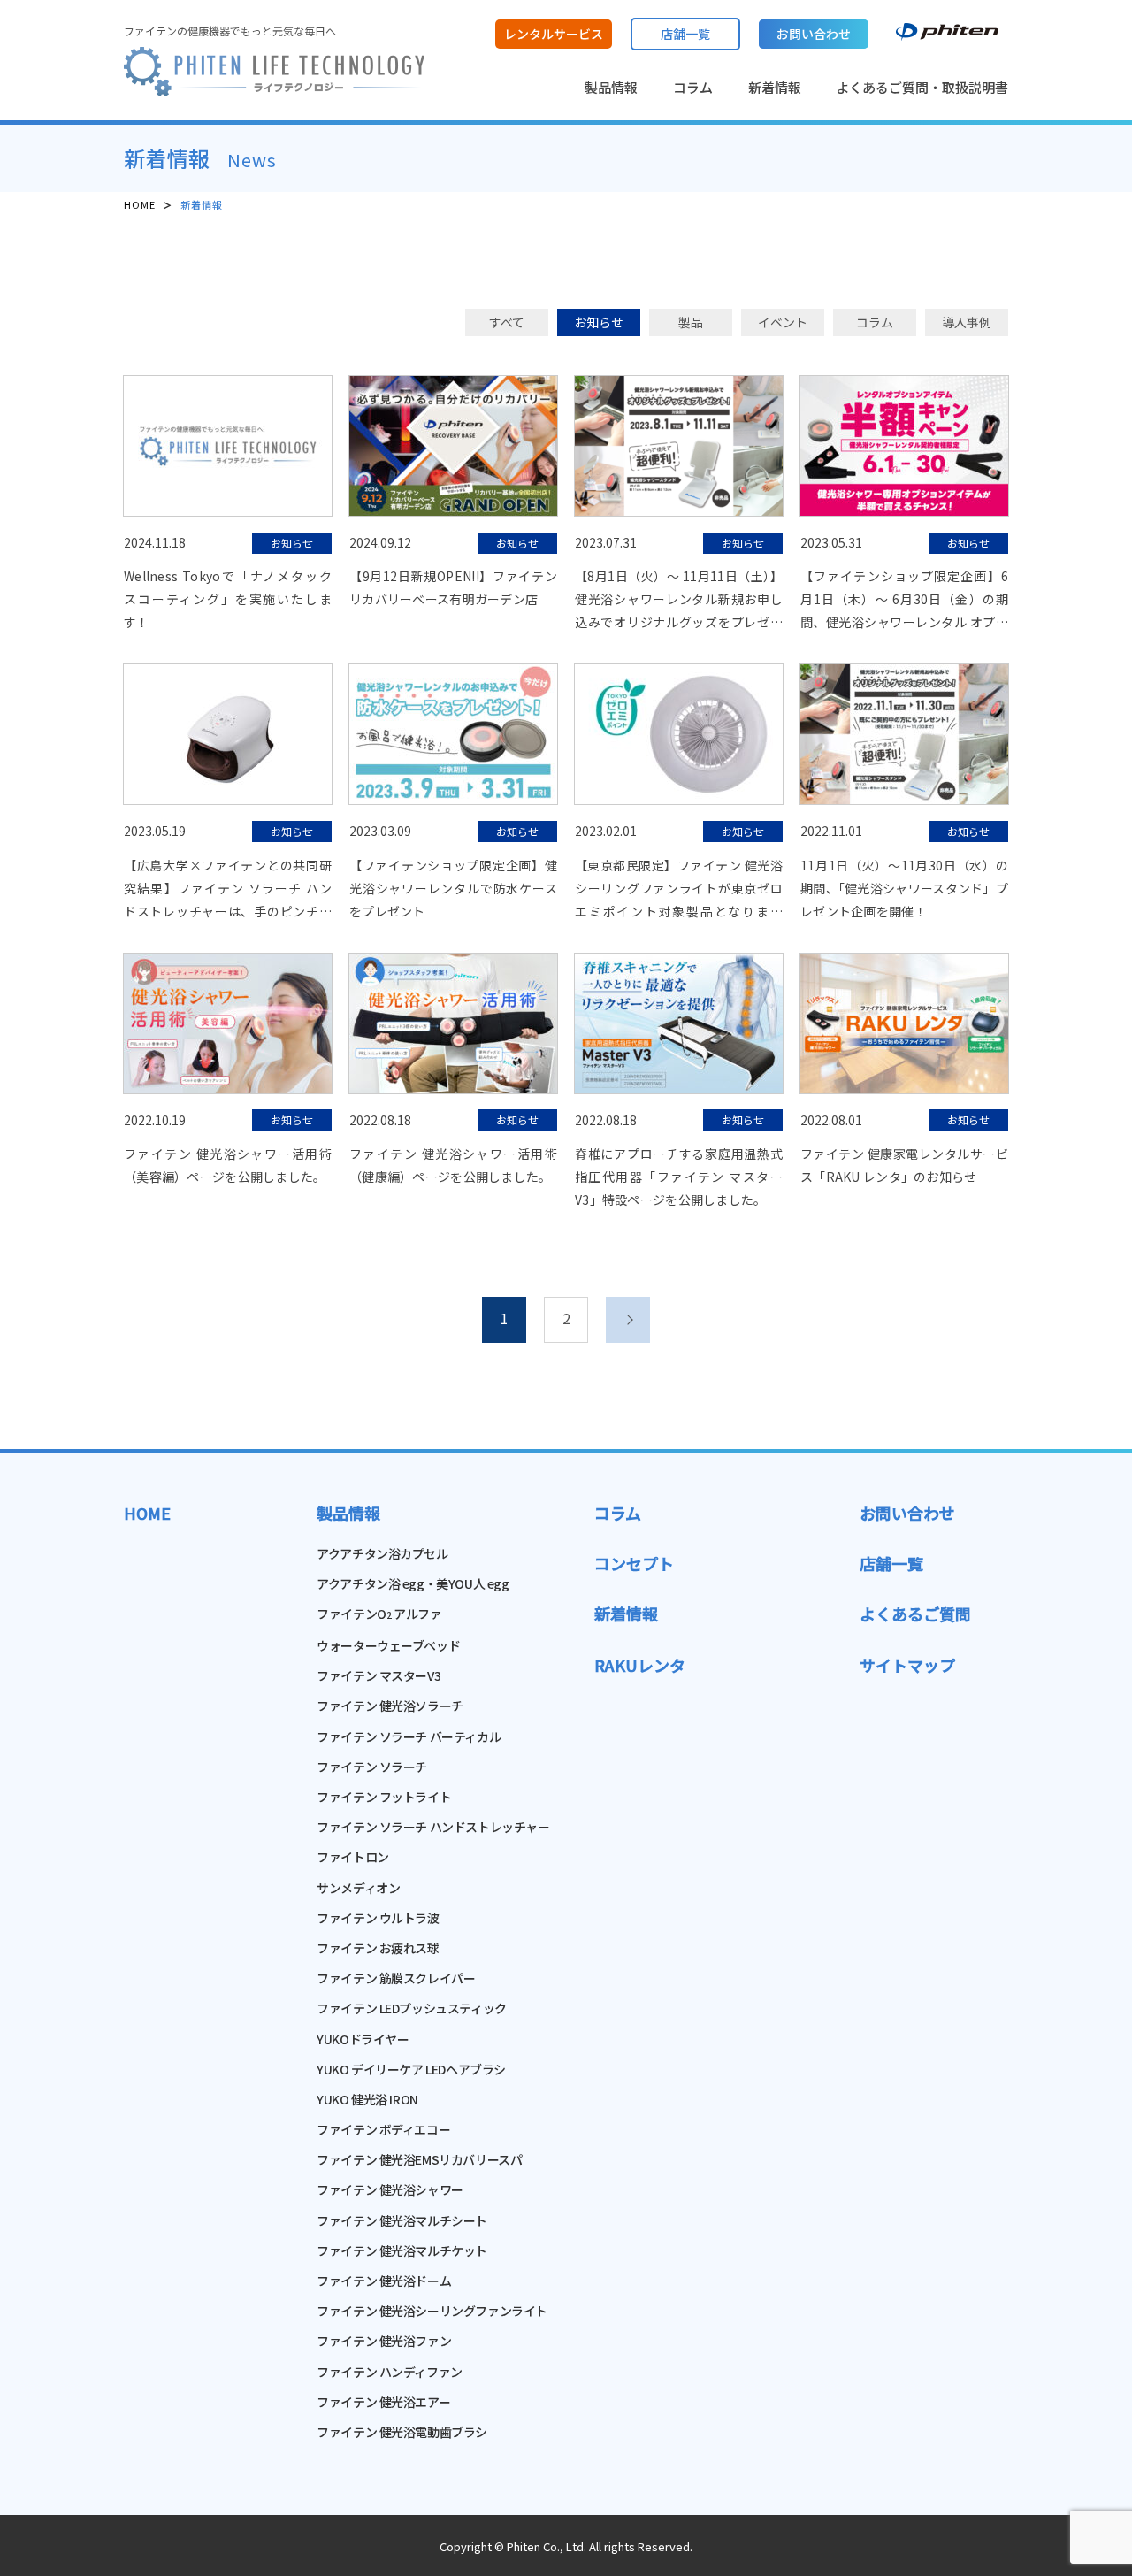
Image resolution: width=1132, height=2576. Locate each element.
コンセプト (634, 1563)
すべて (507, 322)
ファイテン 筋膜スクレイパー (396, 1978)
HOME (140, 204)
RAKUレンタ (640, 1665)
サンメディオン (358, 1888)
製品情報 (611, 87)
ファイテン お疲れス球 (378, 1948)
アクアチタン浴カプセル (382, 1553)
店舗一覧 (891, 1563)
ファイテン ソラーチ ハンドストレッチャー (433, 1827)
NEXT (628, 1320)
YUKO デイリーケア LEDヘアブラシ (411, 2069)
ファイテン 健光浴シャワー (390, 2189)
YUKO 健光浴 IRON (367, 2099)
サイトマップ (907, 1665)
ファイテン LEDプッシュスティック (411, 2008)
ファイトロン (352, 1857)
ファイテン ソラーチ (372, 1767)
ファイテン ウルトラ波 (378, 1918)
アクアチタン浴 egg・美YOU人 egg (413, 1583)
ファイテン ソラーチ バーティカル (409, 1736)
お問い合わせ (907, 1513)
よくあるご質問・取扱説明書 (922, 87)
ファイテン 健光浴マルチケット (402, 2250)
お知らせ (599, 322)
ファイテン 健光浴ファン (384, 2341)
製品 (691, 322)
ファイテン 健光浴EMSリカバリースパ (419, 2159)
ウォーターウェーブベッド (388, 1645)
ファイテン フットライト (384, 1797)
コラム (693, 87)
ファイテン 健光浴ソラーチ (390, 1706)
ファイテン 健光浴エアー (383, 2402)
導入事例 (967, 322)
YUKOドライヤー (363, 2039)
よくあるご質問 (915, 1614)
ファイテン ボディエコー (383, 2129)
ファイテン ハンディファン (390, 2372)
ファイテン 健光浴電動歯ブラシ (402, 2432)
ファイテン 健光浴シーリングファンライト (432, 2311)
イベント (783, 322)
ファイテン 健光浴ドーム (384, 2281)
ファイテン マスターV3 (379, 1675)
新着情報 (775, 87)
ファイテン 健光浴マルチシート (402, 2220)
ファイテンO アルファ (379, 1614)
